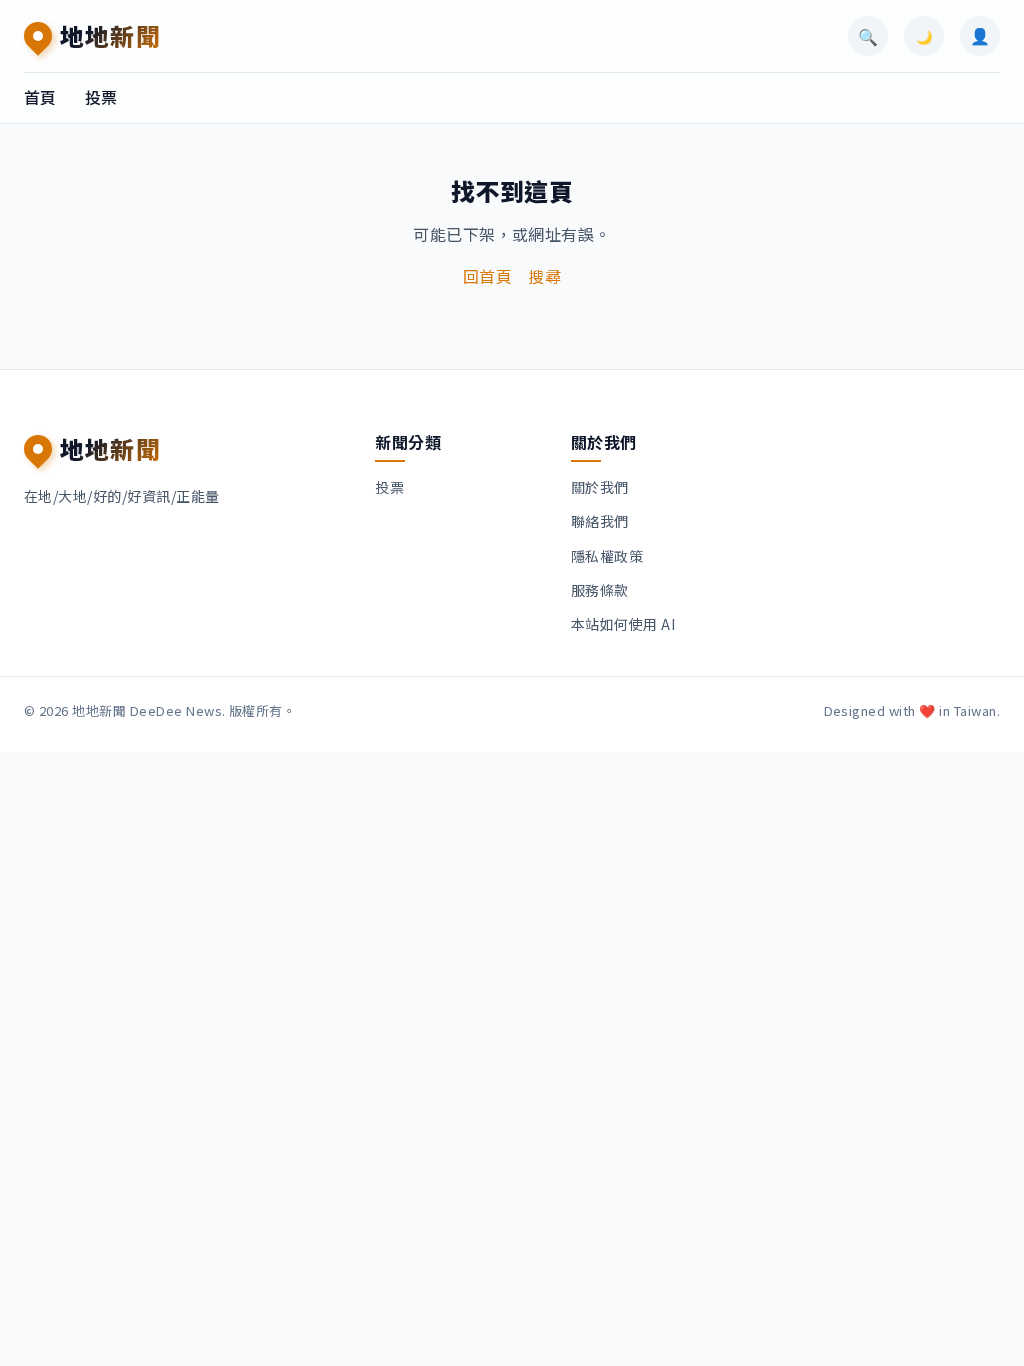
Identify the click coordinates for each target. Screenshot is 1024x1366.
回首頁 (487, 276)
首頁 (40, 97)
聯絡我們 (600, 521)
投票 (101, 97)
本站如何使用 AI (623, 624)
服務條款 (600, 590)
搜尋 (544, 276)
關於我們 (600, 487)
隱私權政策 (607, 556)
